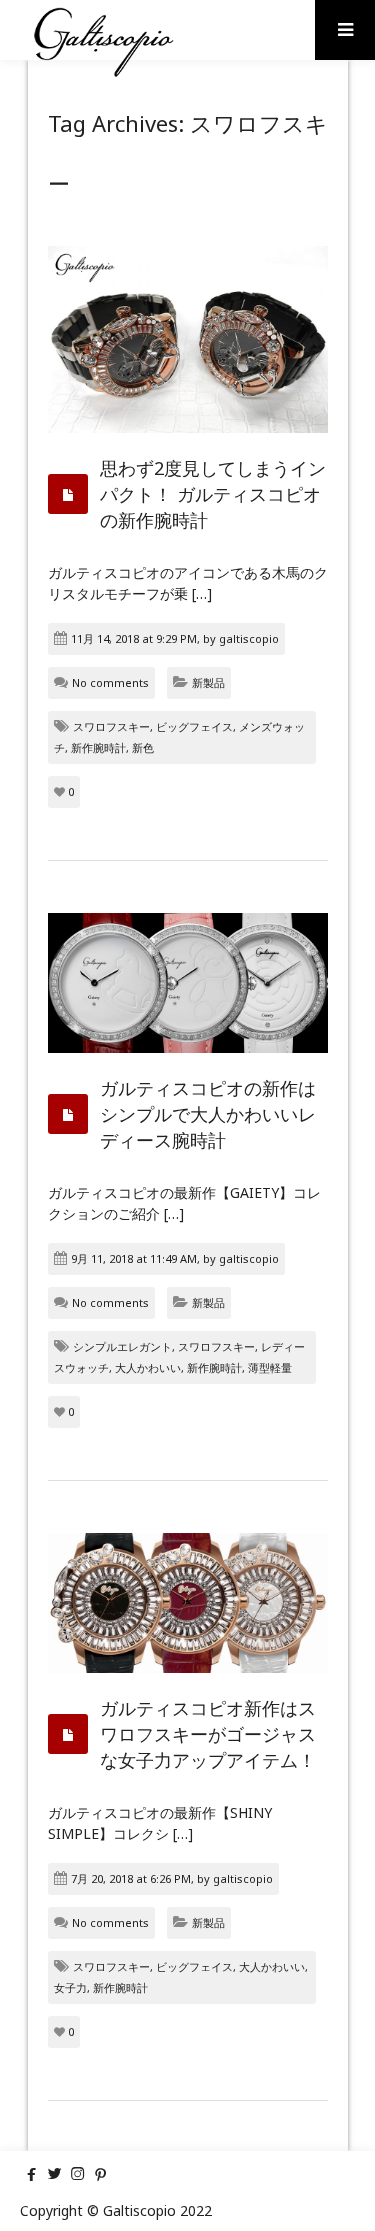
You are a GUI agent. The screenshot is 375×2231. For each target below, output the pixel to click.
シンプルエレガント (122, 1346)
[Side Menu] (345, 30)
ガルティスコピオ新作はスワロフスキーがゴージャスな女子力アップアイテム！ (208, 1734)
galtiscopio (249, 638)
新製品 (208, 682)
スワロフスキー (111, 726)
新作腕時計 (98, 747)
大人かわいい (148, 1367)
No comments (110, 682)
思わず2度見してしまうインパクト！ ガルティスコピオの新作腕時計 (213, 494)
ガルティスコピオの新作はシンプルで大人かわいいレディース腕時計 (208, 1114)
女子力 (70, 1987)
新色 (143, 747)
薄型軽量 (270, 1367)
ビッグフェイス (194, 726)
